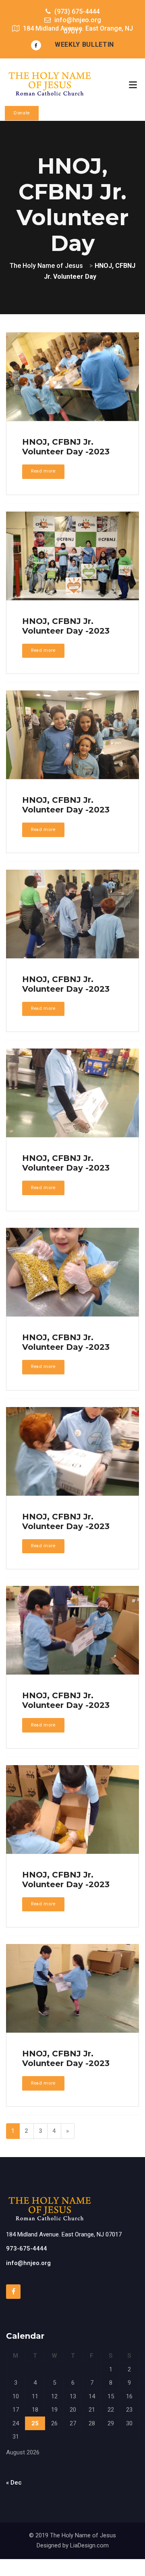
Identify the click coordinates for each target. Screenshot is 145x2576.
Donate (22, 113)
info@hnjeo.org (28, 2263)
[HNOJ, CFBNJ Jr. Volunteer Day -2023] (72, 378)
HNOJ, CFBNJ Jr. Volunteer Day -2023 (66, 447)
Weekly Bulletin (84, 45)
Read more (43, 471)
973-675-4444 (27, 2249)
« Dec (14, 2483)
